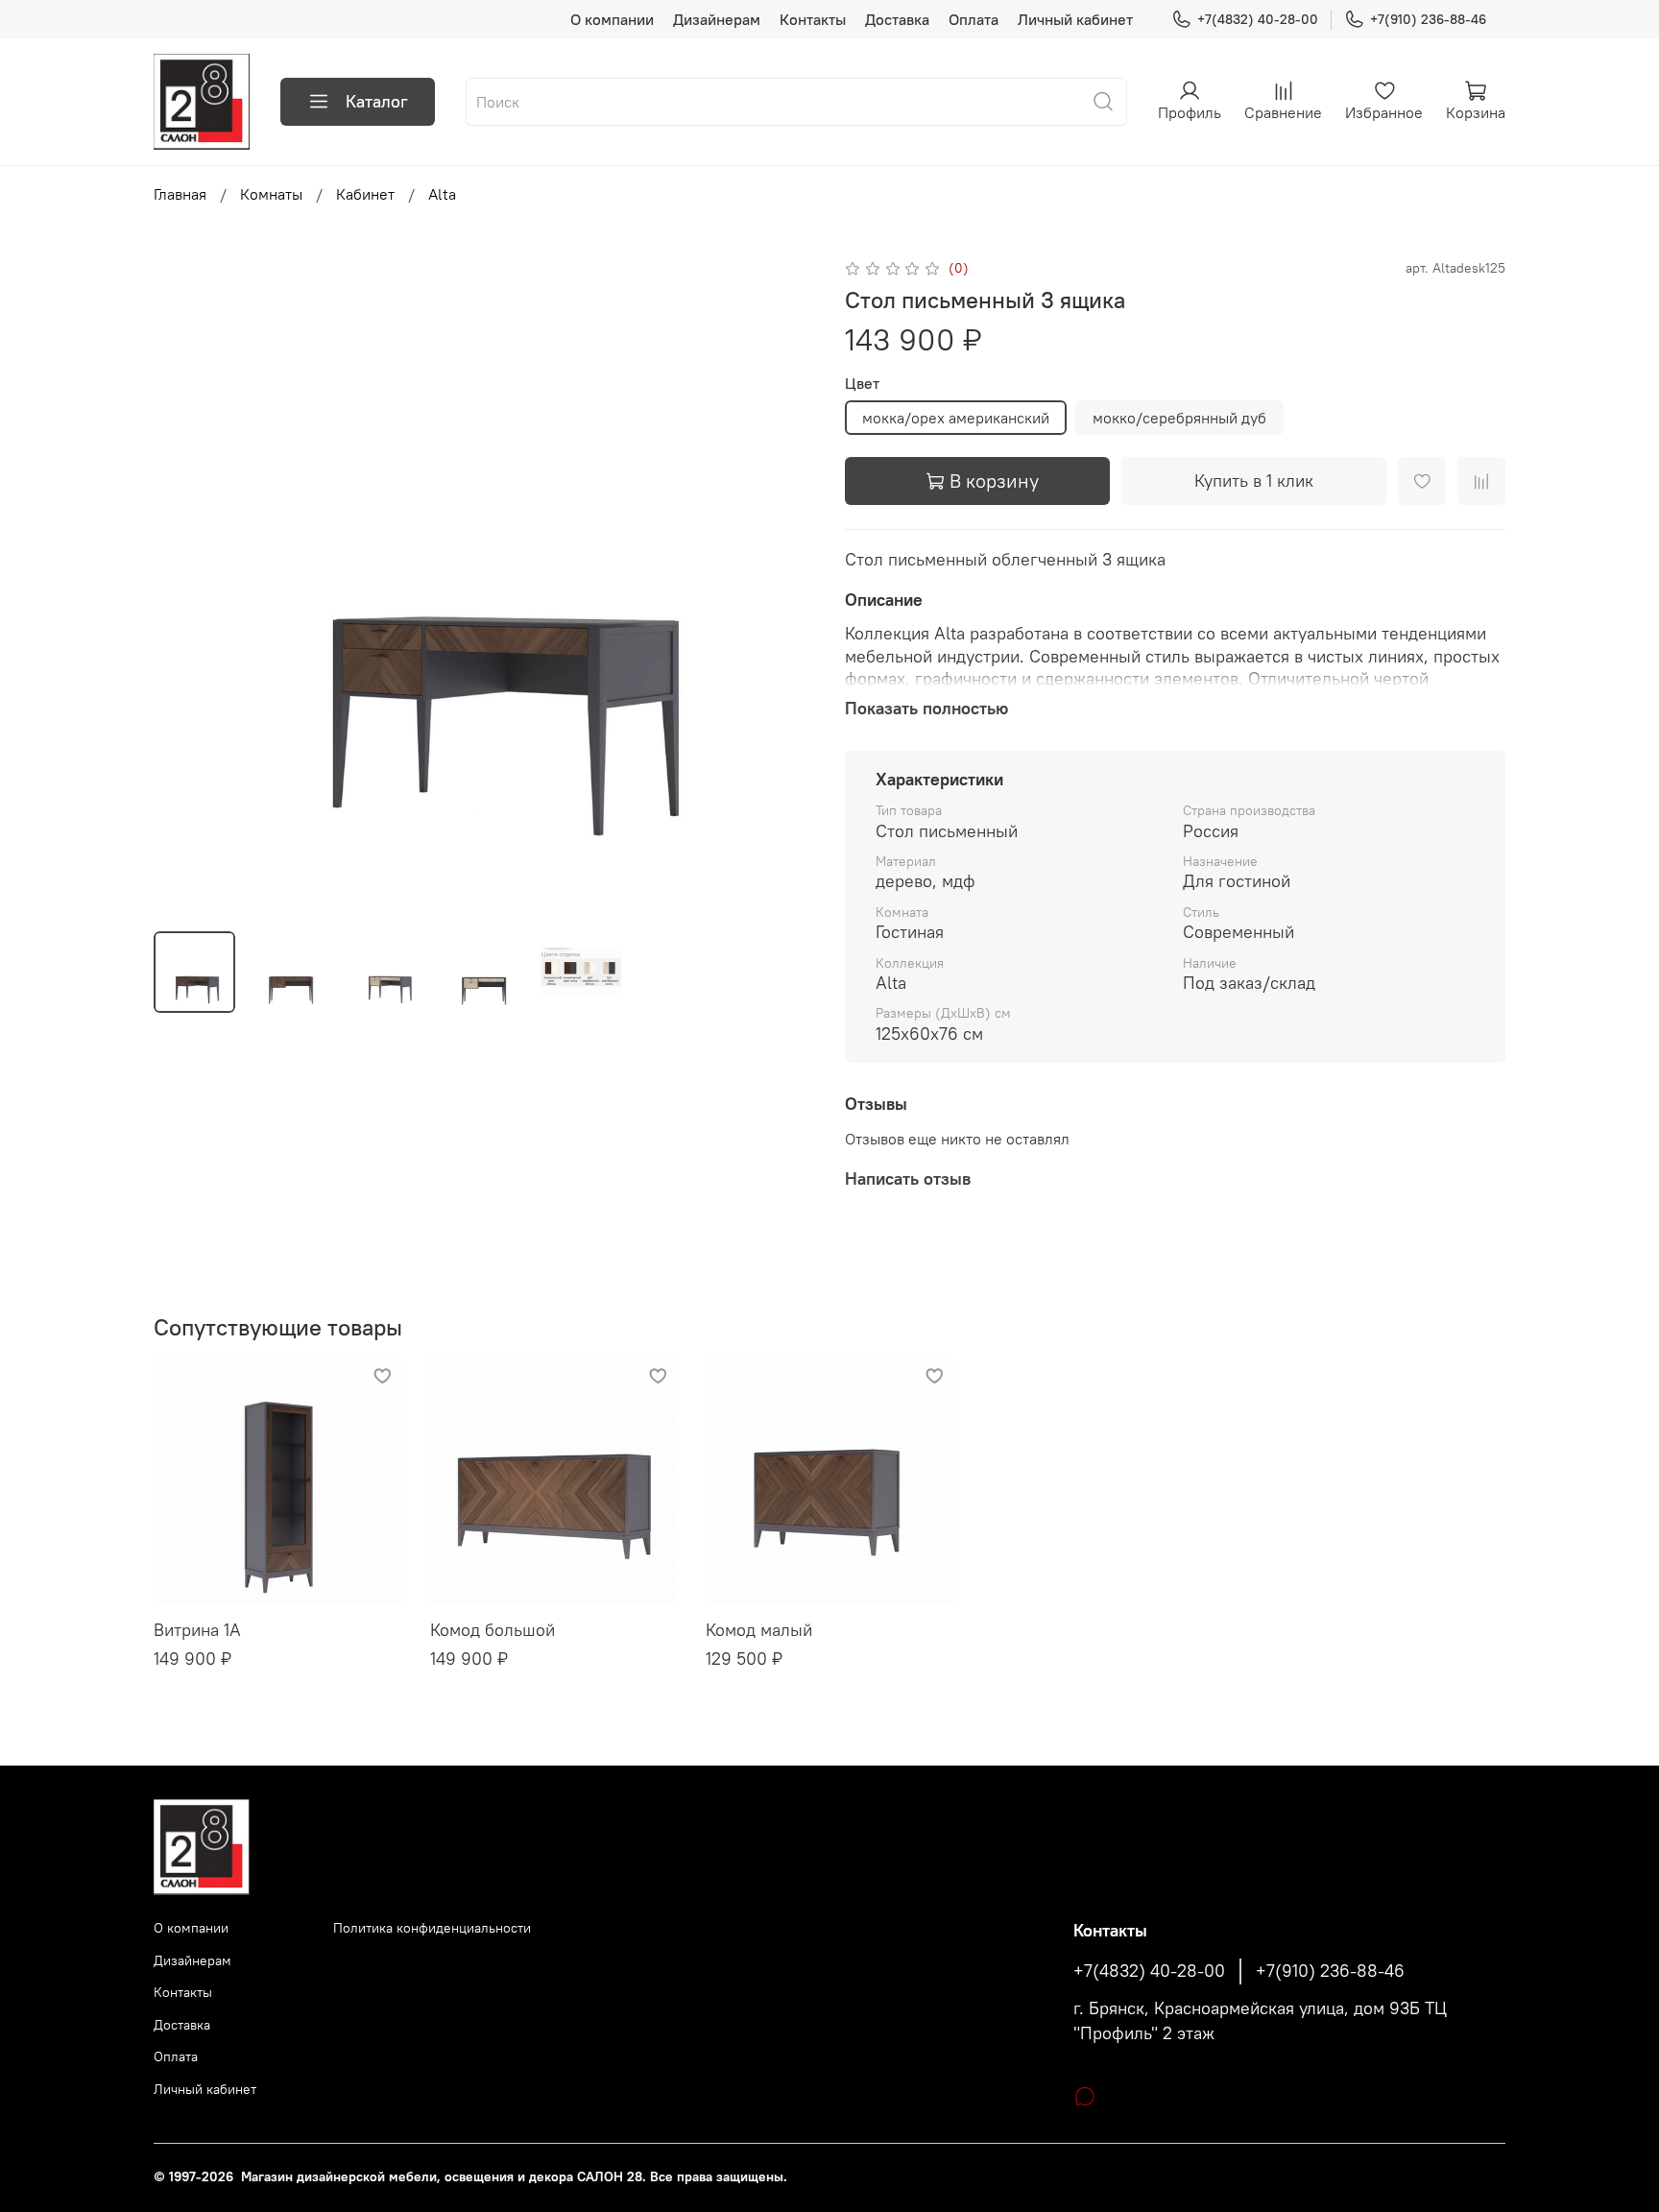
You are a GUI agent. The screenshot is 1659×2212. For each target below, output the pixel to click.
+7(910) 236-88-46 (1428, 19)
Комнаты (271, 194)
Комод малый (759, 1630)
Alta (442, 194)
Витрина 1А (197, 1630)
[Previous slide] (184, 586)
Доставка (897, 19)
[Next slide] (783, 586)
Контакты (813, 19)
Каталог (377, 101)
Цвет (862, 384)
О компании (612, 19)
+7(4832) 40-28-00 (1258, 19)
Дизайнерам (717, 19)
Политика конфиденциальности (432, 1928)
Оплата (974, 19)
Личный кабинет (1075, 19)
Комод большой (493, 1630)
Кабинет (365, 194)
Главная (180, 194)
